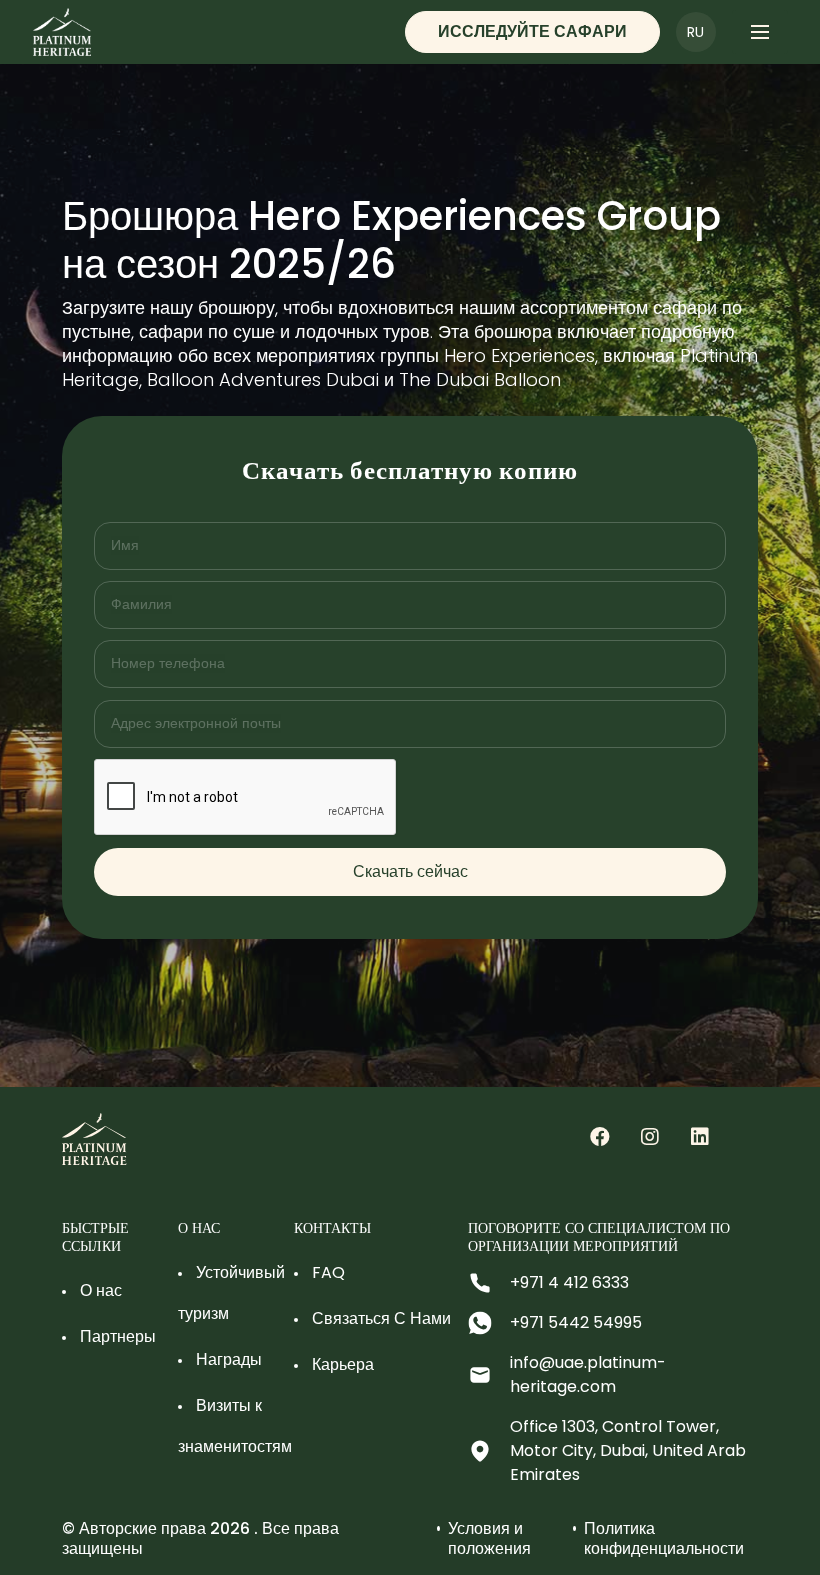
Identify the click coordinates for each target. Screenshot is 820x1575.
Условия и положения (489, 1539)
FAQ (328, 1272)
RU (695, 32)
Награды (229, 1359)
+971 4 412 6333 (569, 1282)
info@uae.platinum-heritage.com (588, 1374)
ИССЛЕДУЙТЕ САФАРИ (532, 31)
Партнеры (118, 1336)
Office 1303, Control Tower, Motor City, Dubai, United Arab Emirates (628, 1450)
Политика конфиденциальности (664, 1539)
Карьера (343, 1364)
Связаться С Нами (381, 1318)
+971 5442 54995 (576, 1322)
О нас (101, 1290)
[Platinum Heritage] (600, 1136)
